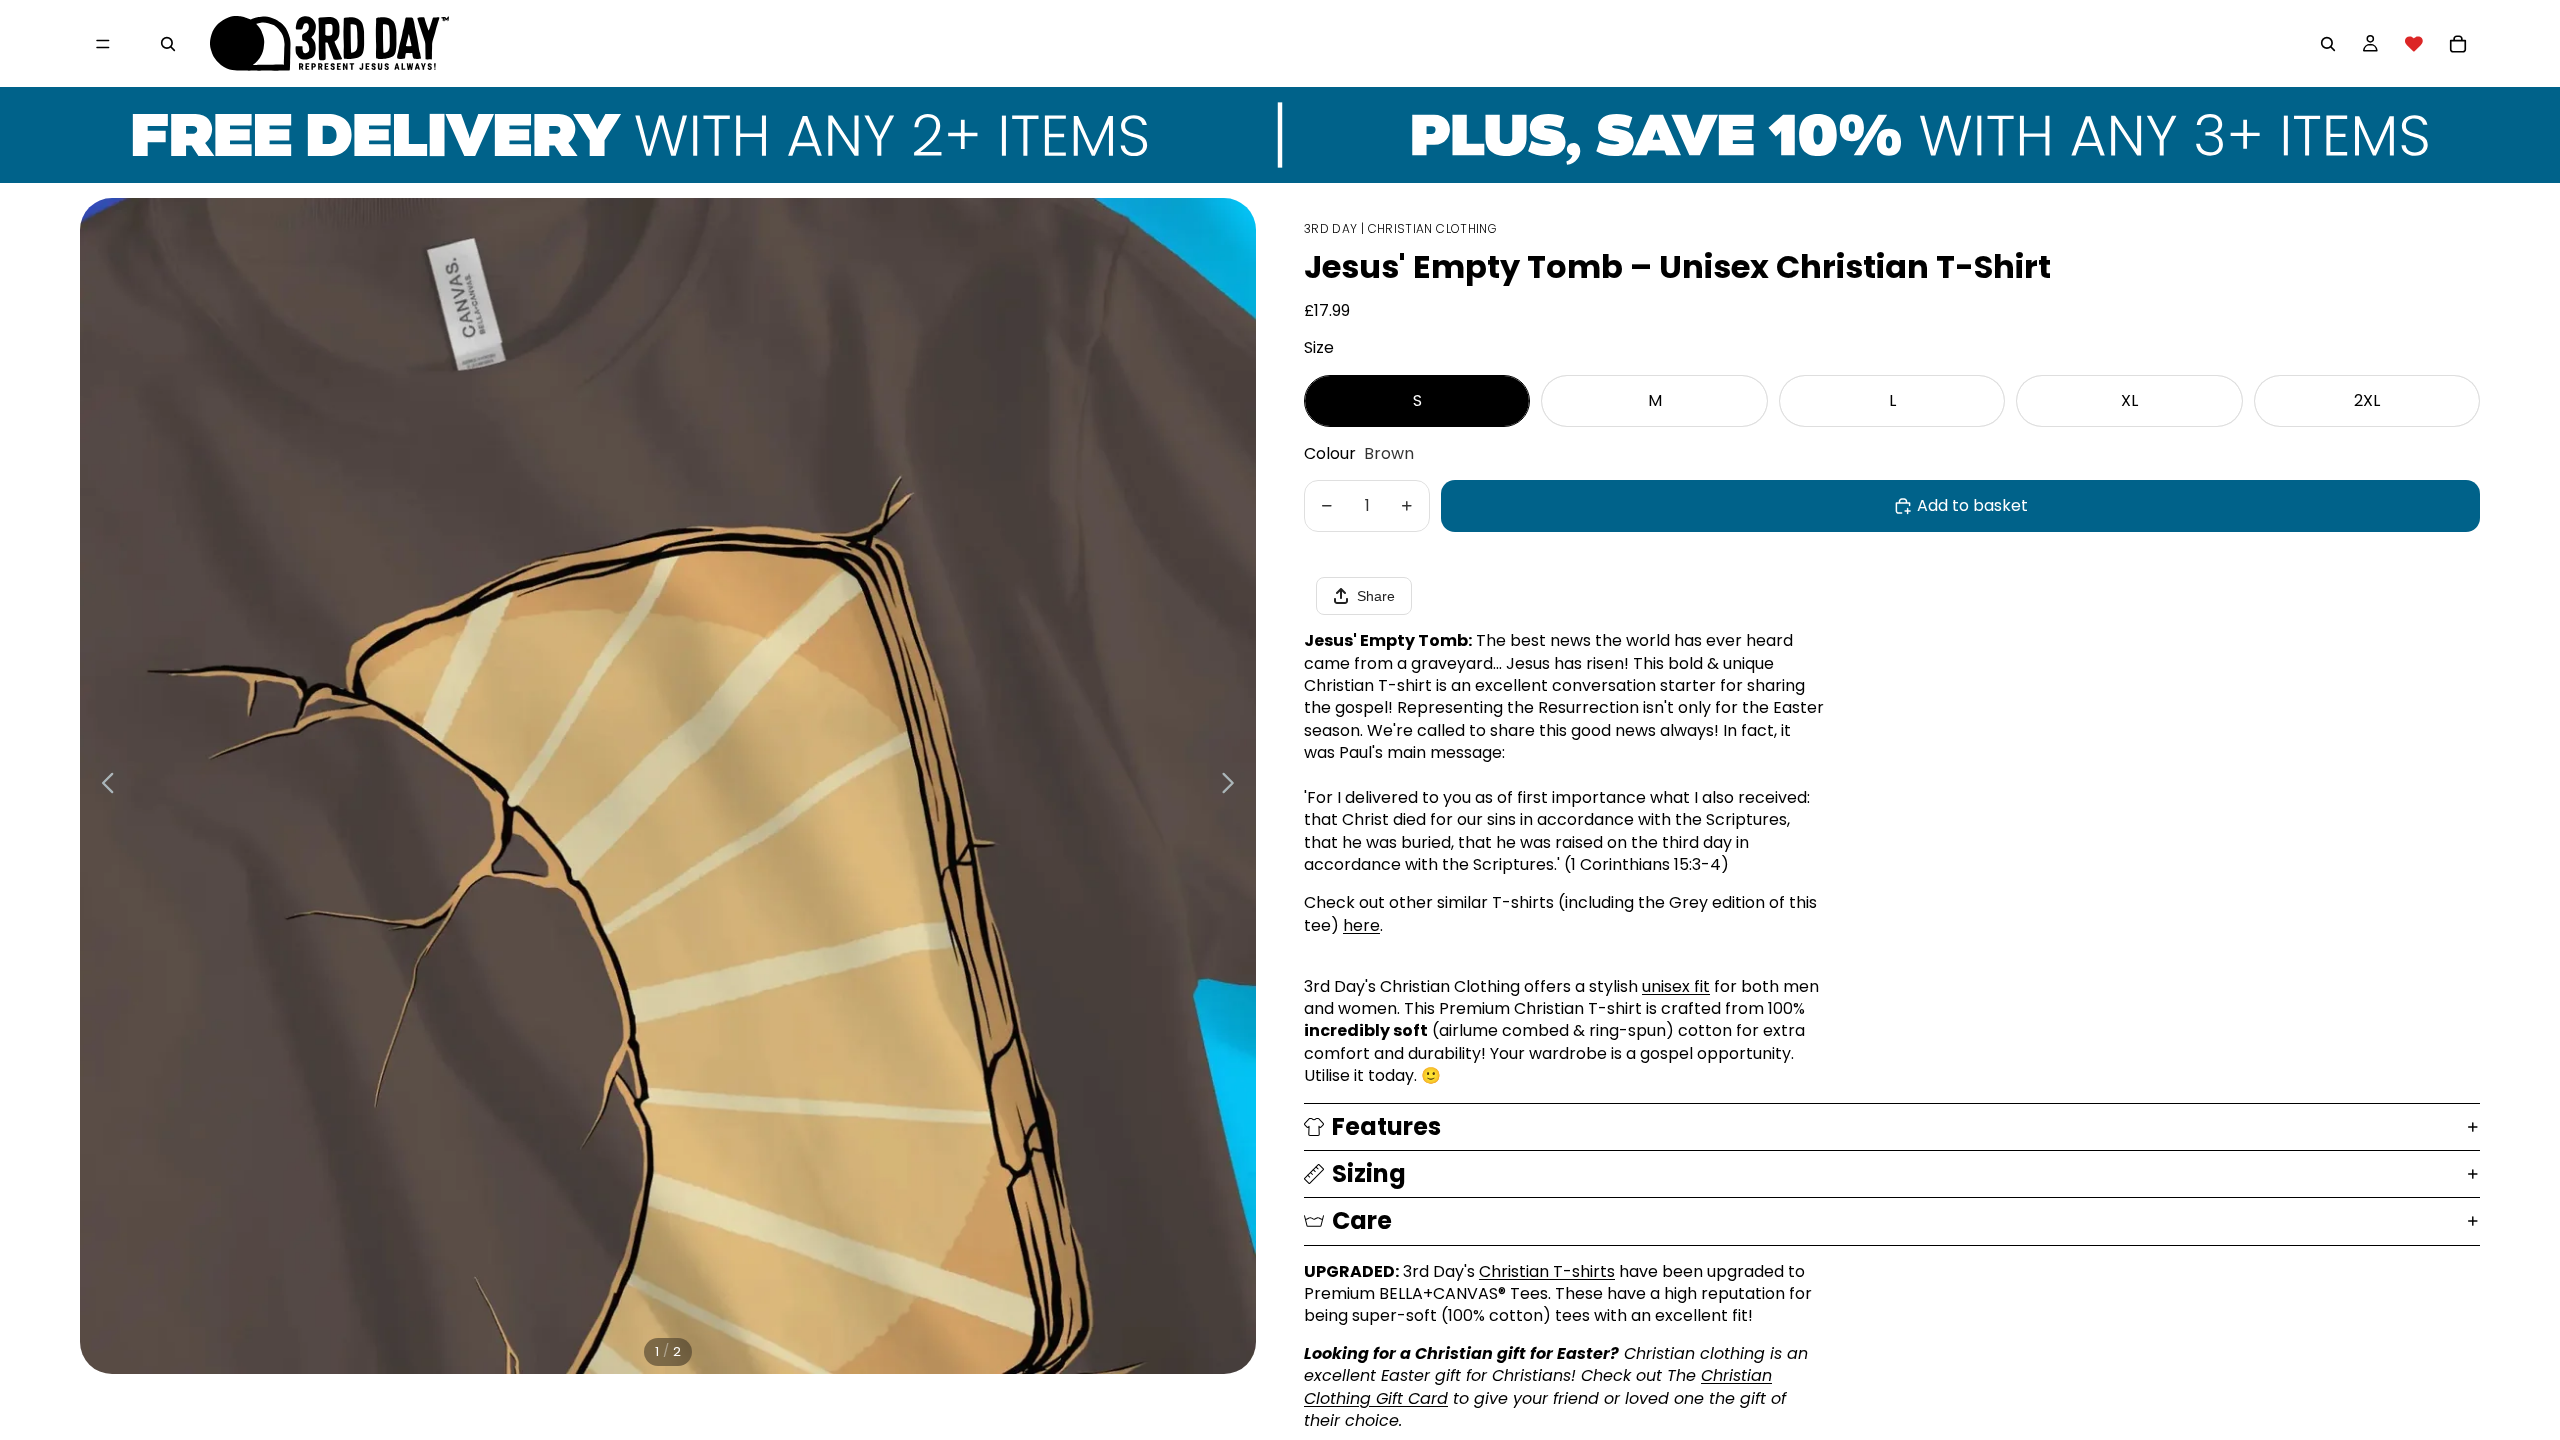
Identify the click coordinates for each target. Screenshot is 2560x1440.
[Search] (168, 44)
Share (1376, 596)
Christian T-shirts (1547, 1271)
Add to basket (1972, 505)
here (1361, 925)
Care (1362, 1220)
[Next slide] (1233, 786)
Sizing (1369, 1173)
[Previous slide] (102, 786)
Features (1386, 1126)
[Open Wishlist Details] (2414, 44)
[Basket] (2458, 44)
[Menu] (103, 44)
